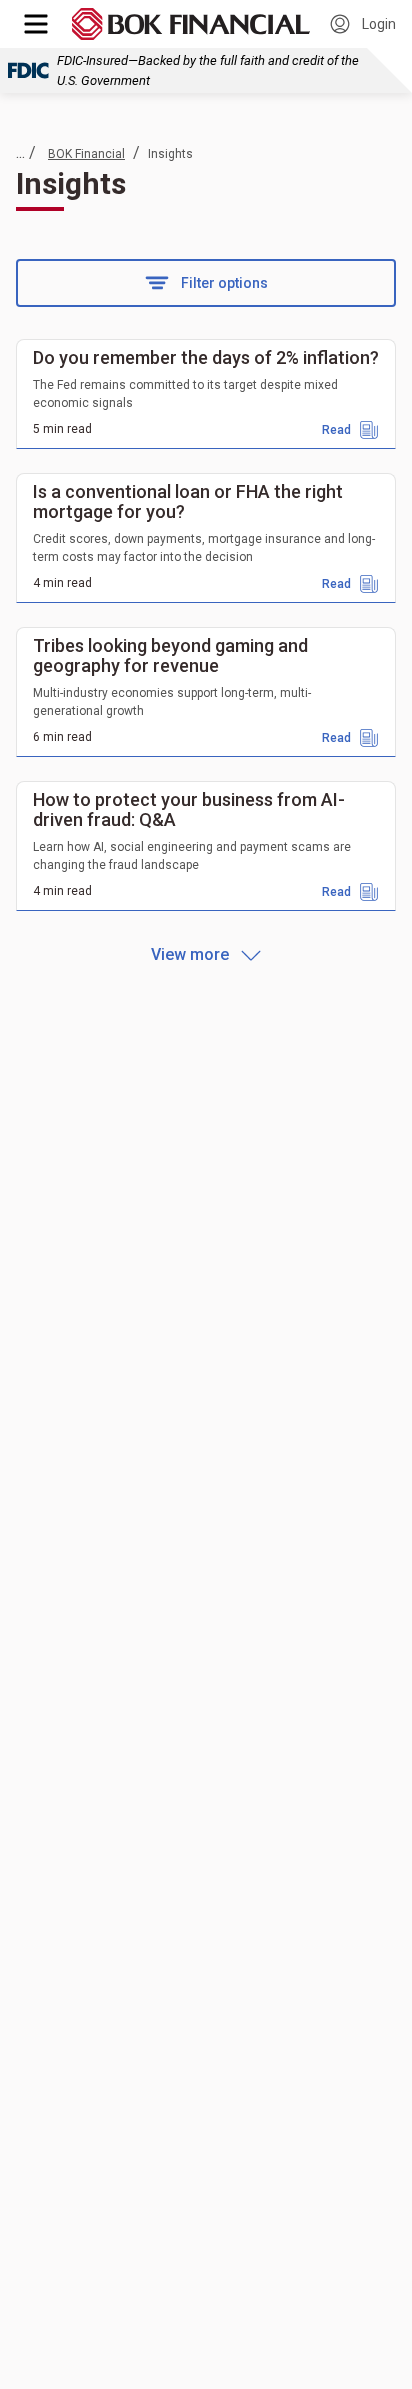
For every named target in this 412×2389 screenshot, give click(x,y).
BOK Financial (86, 154)
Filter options (224, 283)
